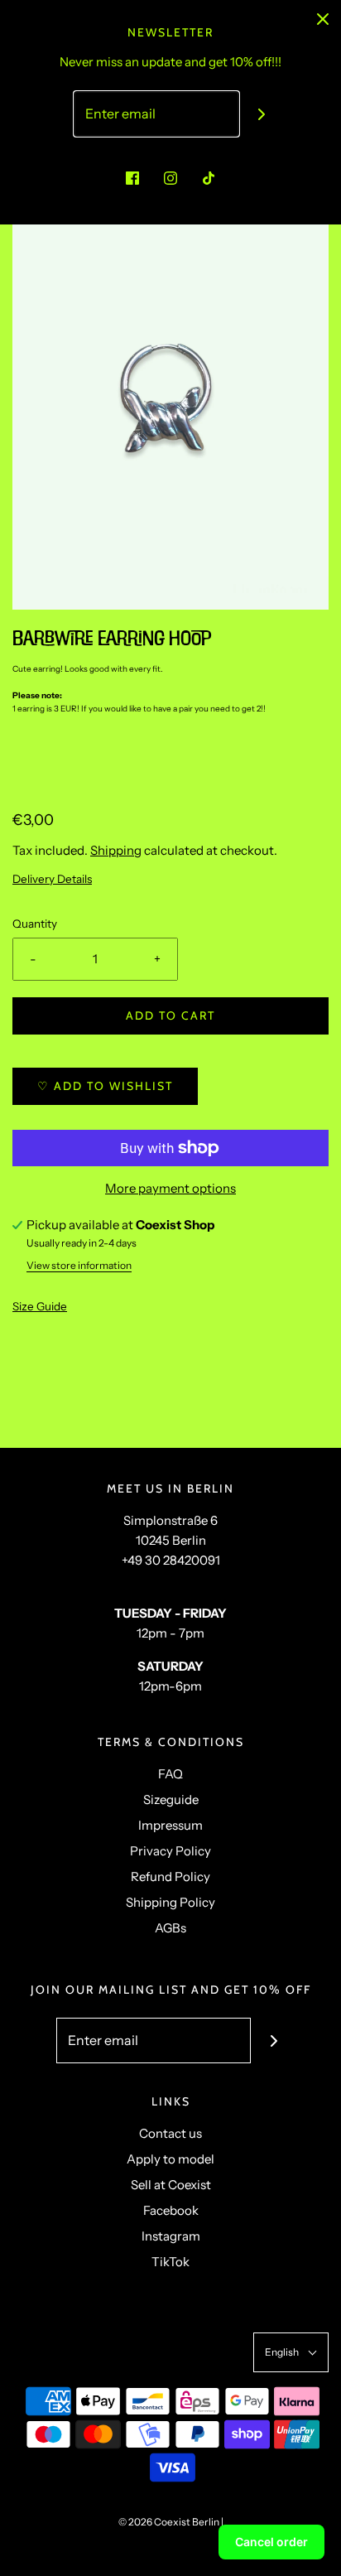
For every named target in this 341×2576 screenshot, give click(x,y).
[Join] (262, 114)
